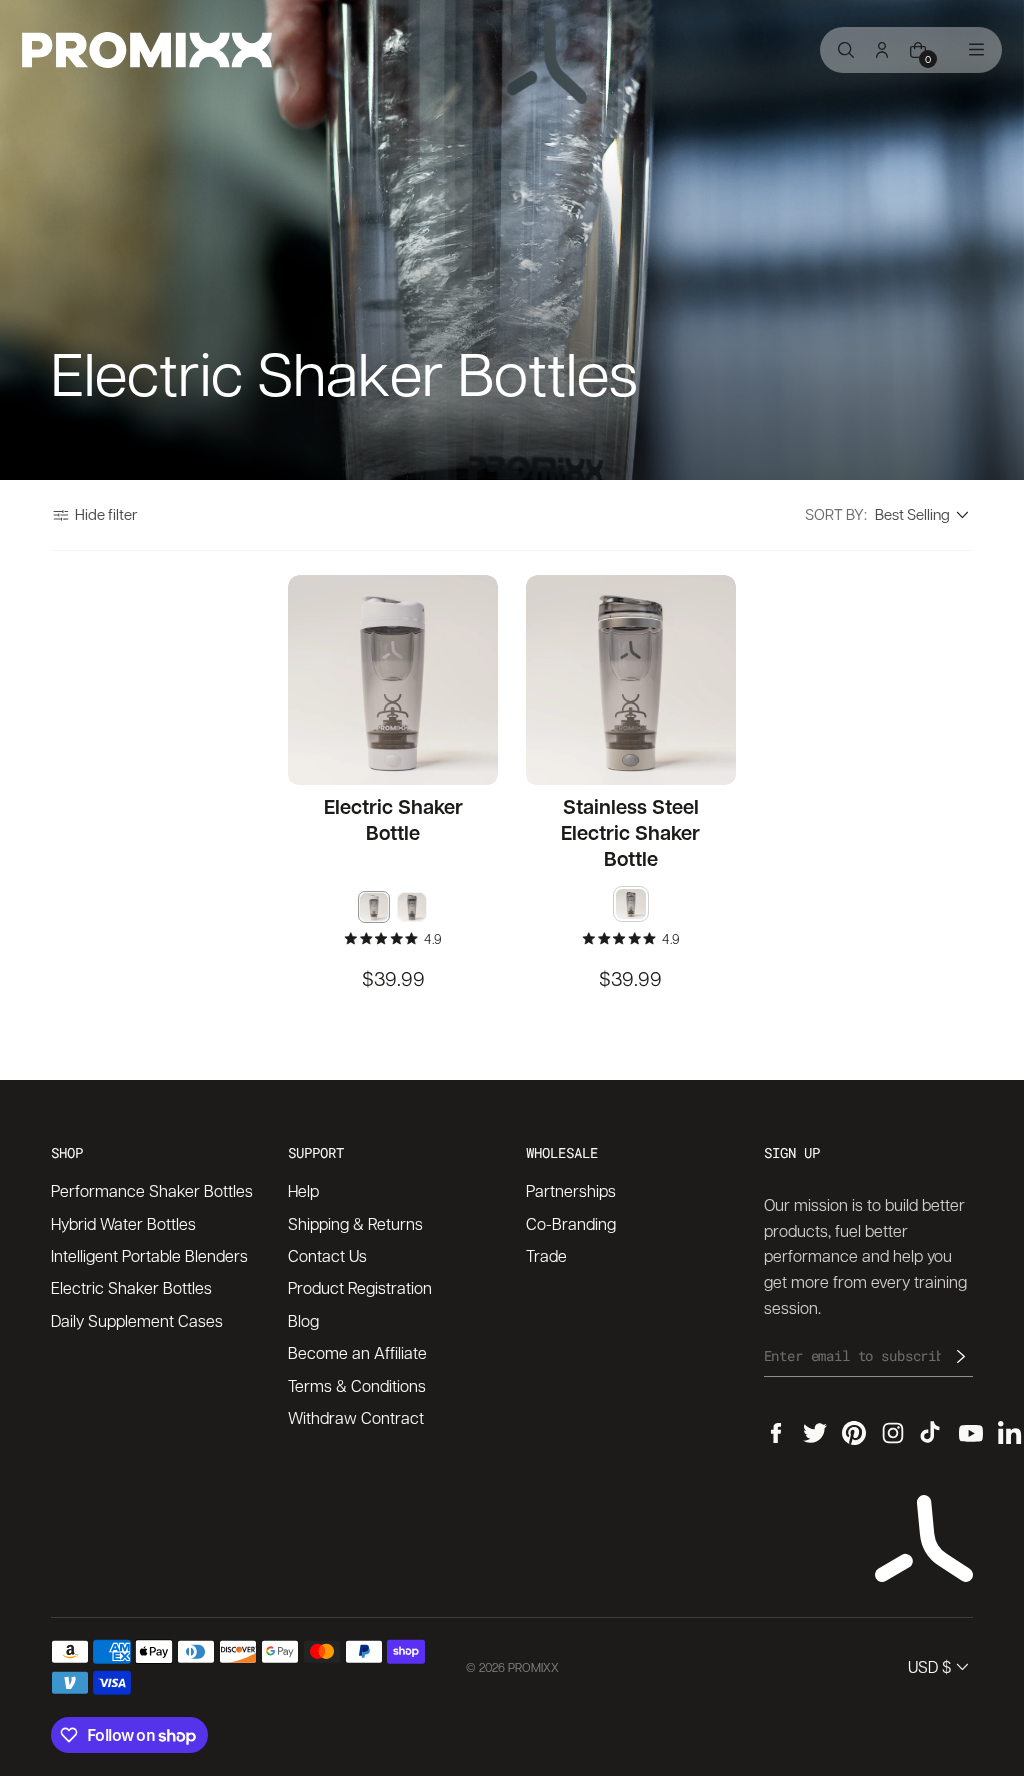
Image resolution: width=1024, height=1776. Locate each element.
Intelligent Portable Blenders (149, 1255)
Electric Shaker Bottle (393, 819)
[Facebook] (776, 1433)
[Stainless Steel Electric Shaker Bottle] (631, 680)
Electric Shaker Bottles (131, 1287)
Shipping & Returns (355, 1223)
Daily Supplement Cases (137, 1320)
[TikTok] (932, 1433)
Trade (546, 1255)
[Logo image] (147, 50)
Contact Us (327, 1255)
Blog (303, 1320)
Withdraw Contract (356, 1417)
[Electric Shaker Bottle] (393, 680)
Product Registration (360, 1287)
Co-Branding (571, 1223)
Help (303, 1190)
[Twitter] (815, 1433)
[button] (94, 514)
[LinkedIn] (1010, 1433)
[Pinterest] (854, 1433)
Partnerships (571, 1190)
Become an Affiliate (357, 1352)
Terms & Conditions (357, 1385)
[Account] (882, 50)
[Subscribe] (961, 1356)
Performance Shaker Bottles (152, 1190)
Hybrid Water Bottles (123, 1223)
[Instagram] (893, 1433)
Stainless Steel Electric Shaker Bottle (630, 832)
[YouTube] (971, 1433)
